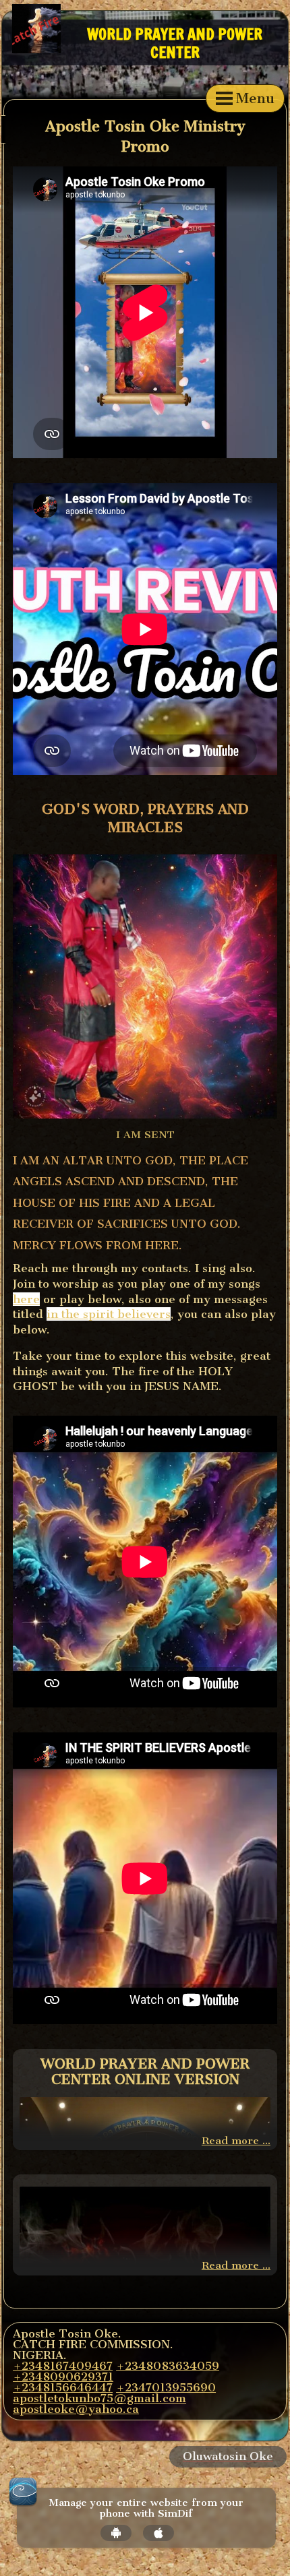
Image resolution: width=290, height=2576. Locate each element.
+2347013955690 (166, 2387)
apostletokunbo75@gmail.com (99, 2398)
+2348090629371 (63, 2377)
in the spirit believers (109, 1314)
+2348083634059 (168, 2366)
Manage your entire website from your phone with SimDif (146, 2509)
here (26, 1299)
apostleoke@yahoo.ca (76, 2409)
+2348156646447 (63, 2387)
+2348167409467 (63, 2366)
